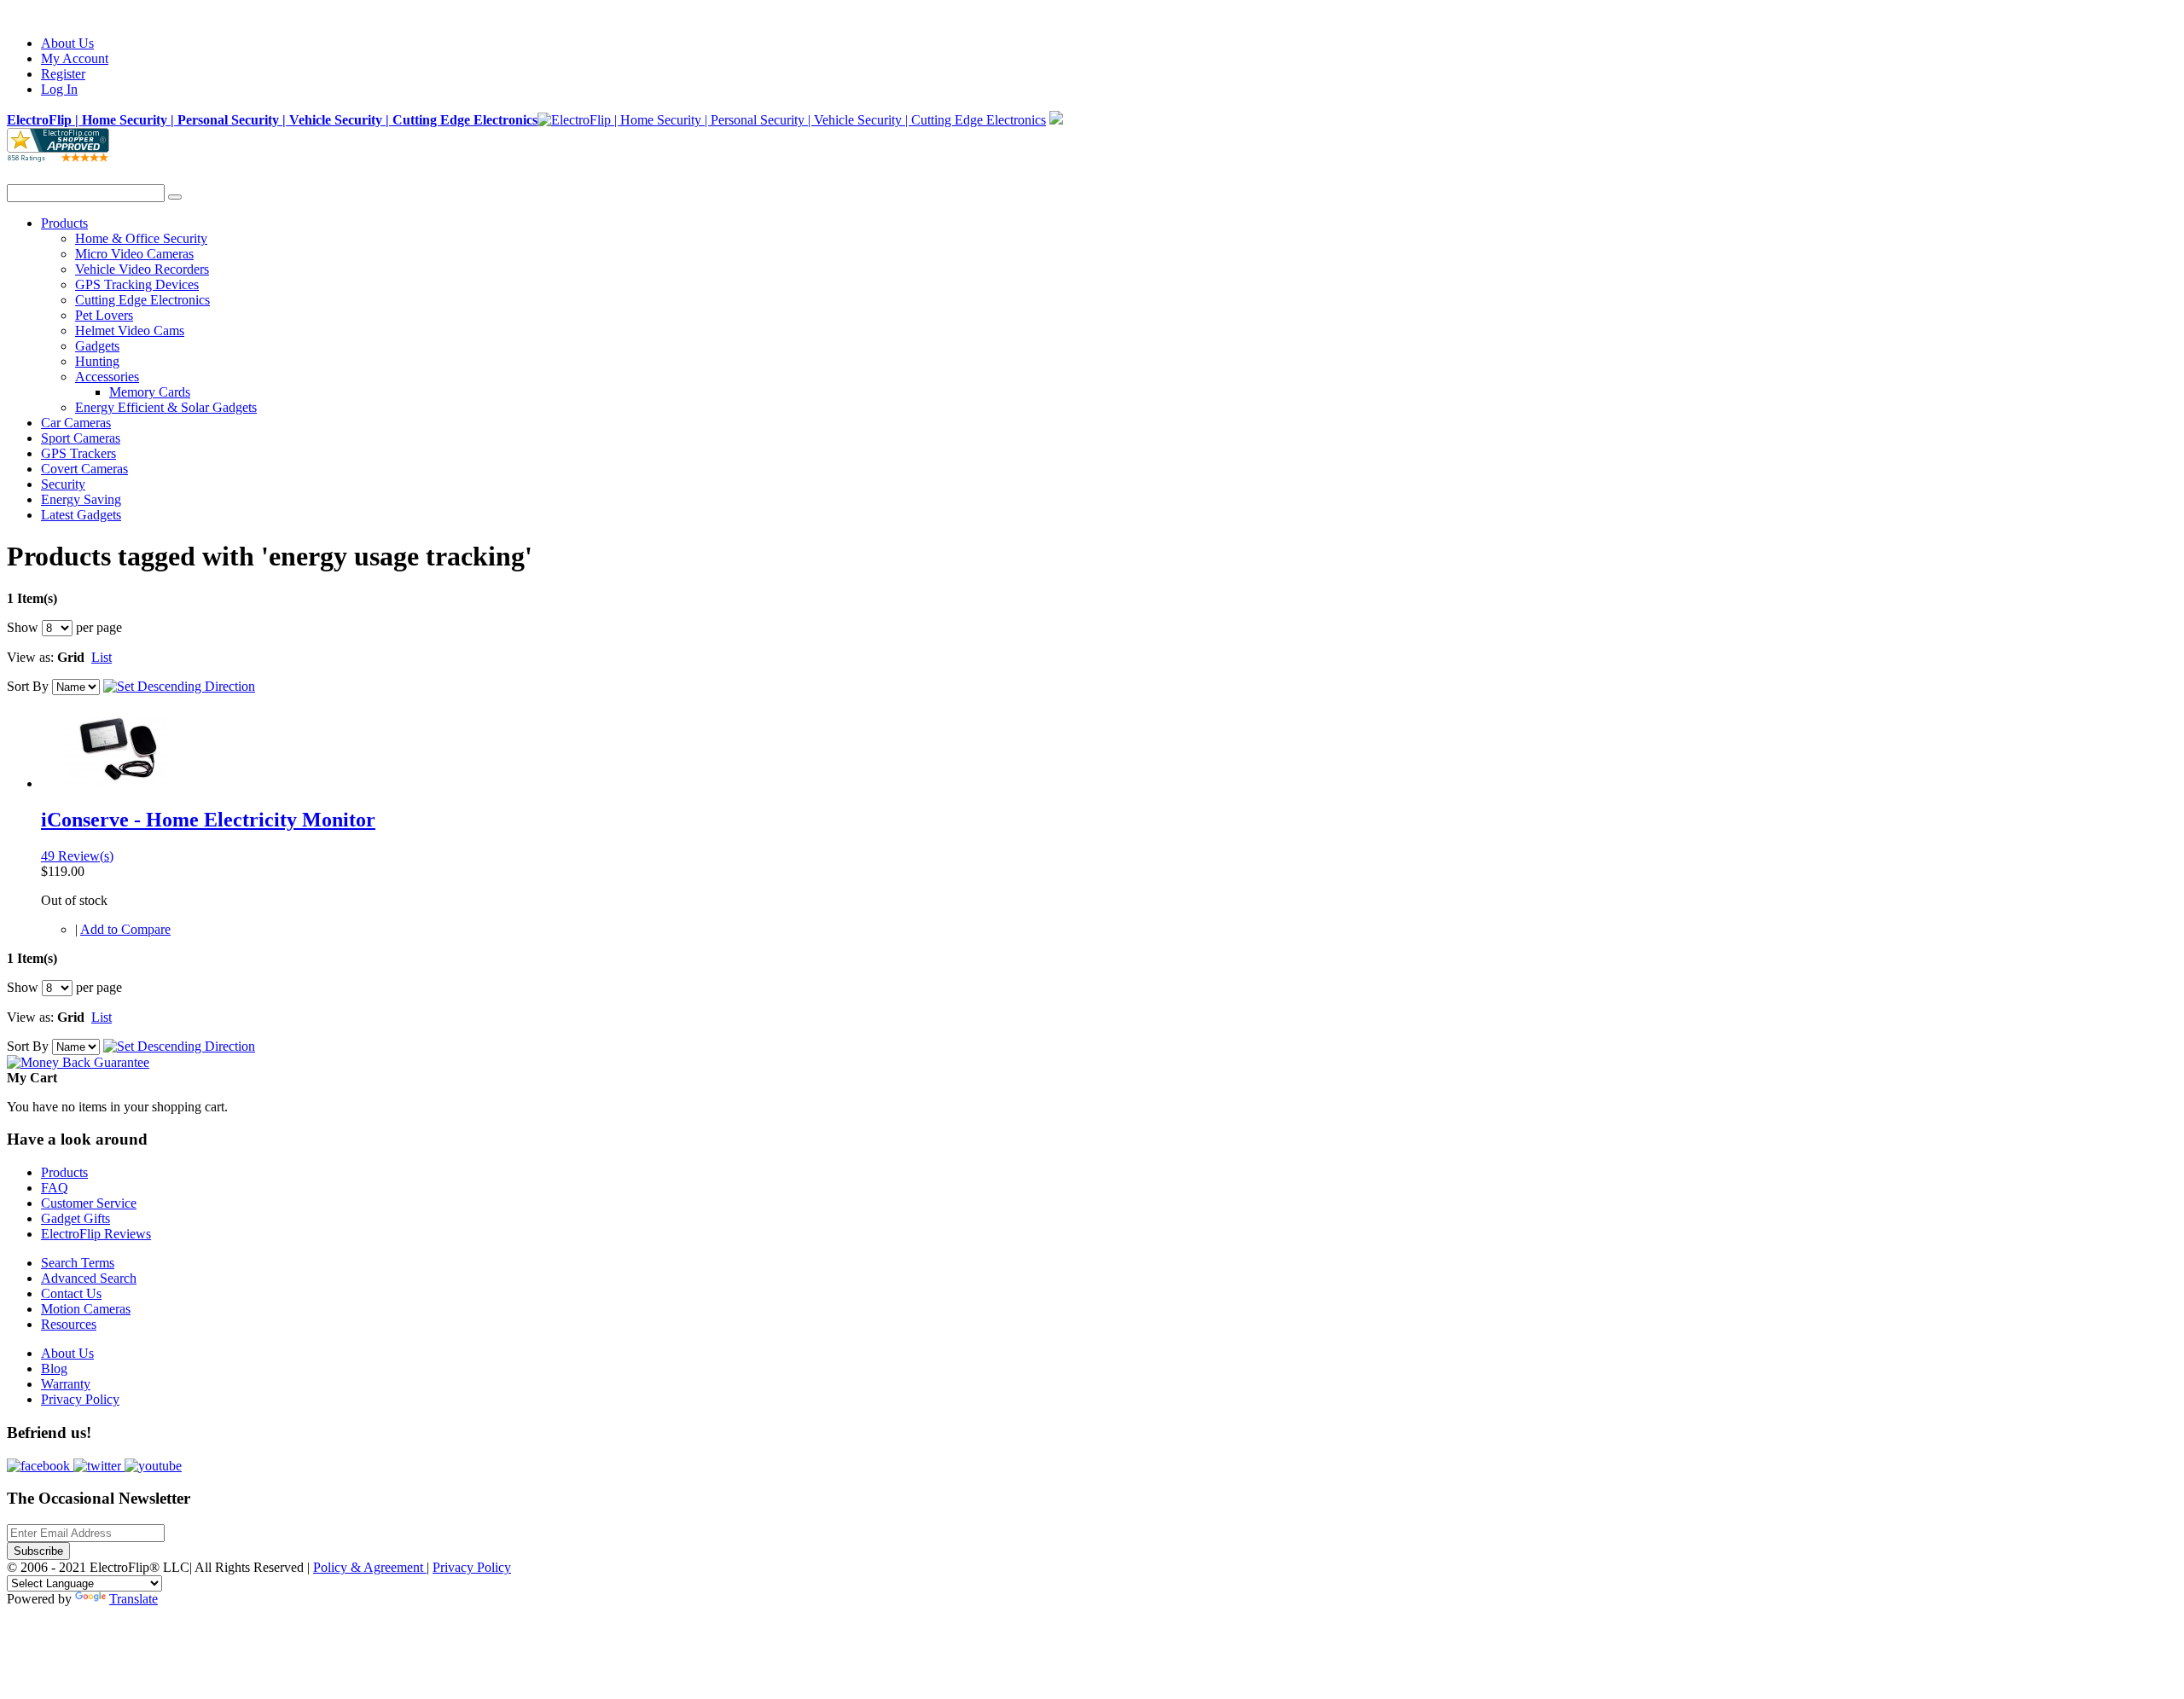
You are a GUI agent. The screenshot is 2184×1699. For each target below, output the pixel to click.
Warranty (66, 1384)
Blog (54, 1368)
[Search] (175, 197)
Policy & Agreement (370, 1567)
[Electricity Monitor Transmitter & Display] (116, 783)
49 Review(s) (77, 856)
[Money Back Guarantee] (78, 1062)
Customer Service (89, 1203)
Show (23, 627)
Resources (69, 1324)
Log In (59, 89)
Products (64, 1172)
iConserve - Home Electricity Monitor (208, 820)
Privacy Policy (80, 1399)
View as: (30, 657)
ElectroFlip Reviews (96, 1234)
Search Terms (78, 1263)
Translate (134, 1599)
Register (63, 74)
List (102, 657)
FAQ (55, 1188)
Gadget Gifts (76, 1218)
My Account (75, 58)
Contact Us (71, 1293)
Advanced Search (89, 1278)
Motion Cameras (86, 1309)
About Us (67, 43)
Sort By (28, 686)
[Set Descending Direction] (179, 686)
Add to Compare (125, 929)
